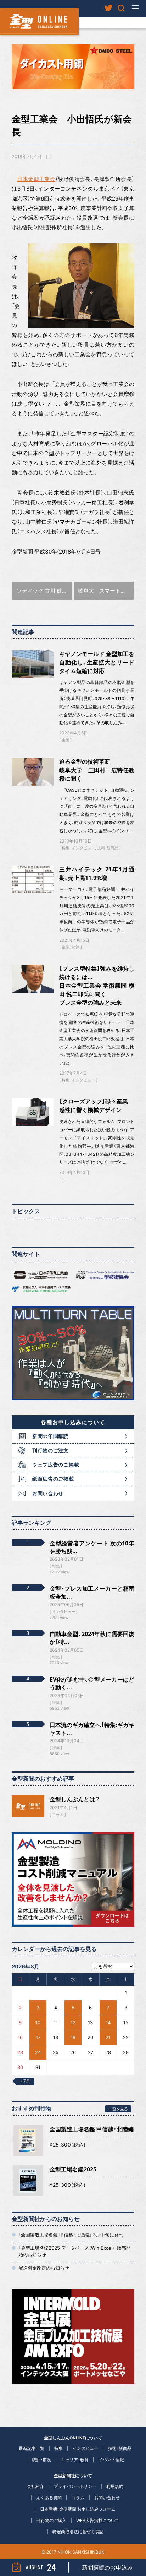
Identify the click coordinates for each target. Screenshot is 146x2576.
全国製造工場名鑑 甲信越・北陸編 (92, 2129)
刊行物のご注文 (50, 1450)
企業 (66, 740)
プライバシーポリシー (75, 2486)
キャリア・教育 (75, 2460)
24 (38, 2052)
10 (38, 2022)
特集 (66, 848)
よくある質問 (49, 2498)
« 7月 (25, 2081)
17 (38, 2037)
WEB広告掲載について (98, 2520)
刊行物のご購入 (51, 2520)
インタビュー (83, 848)
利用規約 (115, 2486)
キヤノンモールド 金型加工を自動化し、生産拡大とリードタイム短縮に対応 (97, 662)
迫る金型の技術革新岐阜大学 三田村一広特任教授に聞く (97, 770)
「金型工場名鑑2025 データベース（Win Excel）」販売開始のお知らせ (75, 2251)
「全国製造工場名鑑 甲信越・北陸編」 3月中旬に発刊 (71, 2235)
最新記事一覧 (32, 2448)
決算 (75, 947)
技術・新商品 (108, 848)
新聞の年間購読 (50, 1436)
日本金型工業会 (36, 179)
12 (73, 2022)
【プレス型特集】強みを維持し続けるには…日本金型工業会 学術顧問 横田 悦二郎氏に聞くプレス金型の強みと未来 (97, 985)
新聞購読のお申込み (107, 2567)
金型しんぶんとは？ (75, 1799)
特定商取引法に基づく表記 (78, 2532)
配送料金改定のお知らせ (44, 2268)
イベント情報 (111, 2460)
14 (108, 2022)
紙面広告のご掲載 (53, 1479)
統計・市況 (41, 2460)
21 (108, 2037)
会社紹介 (35, 2486)
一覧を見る (118, 2109)
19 (73, 2037)
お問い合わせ (48, 1493)
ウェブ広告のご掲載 (56, 1465)
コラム (58, 1815)
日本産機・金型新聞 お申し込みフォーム (78, 2509)
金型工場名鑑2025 (73, 2169)
